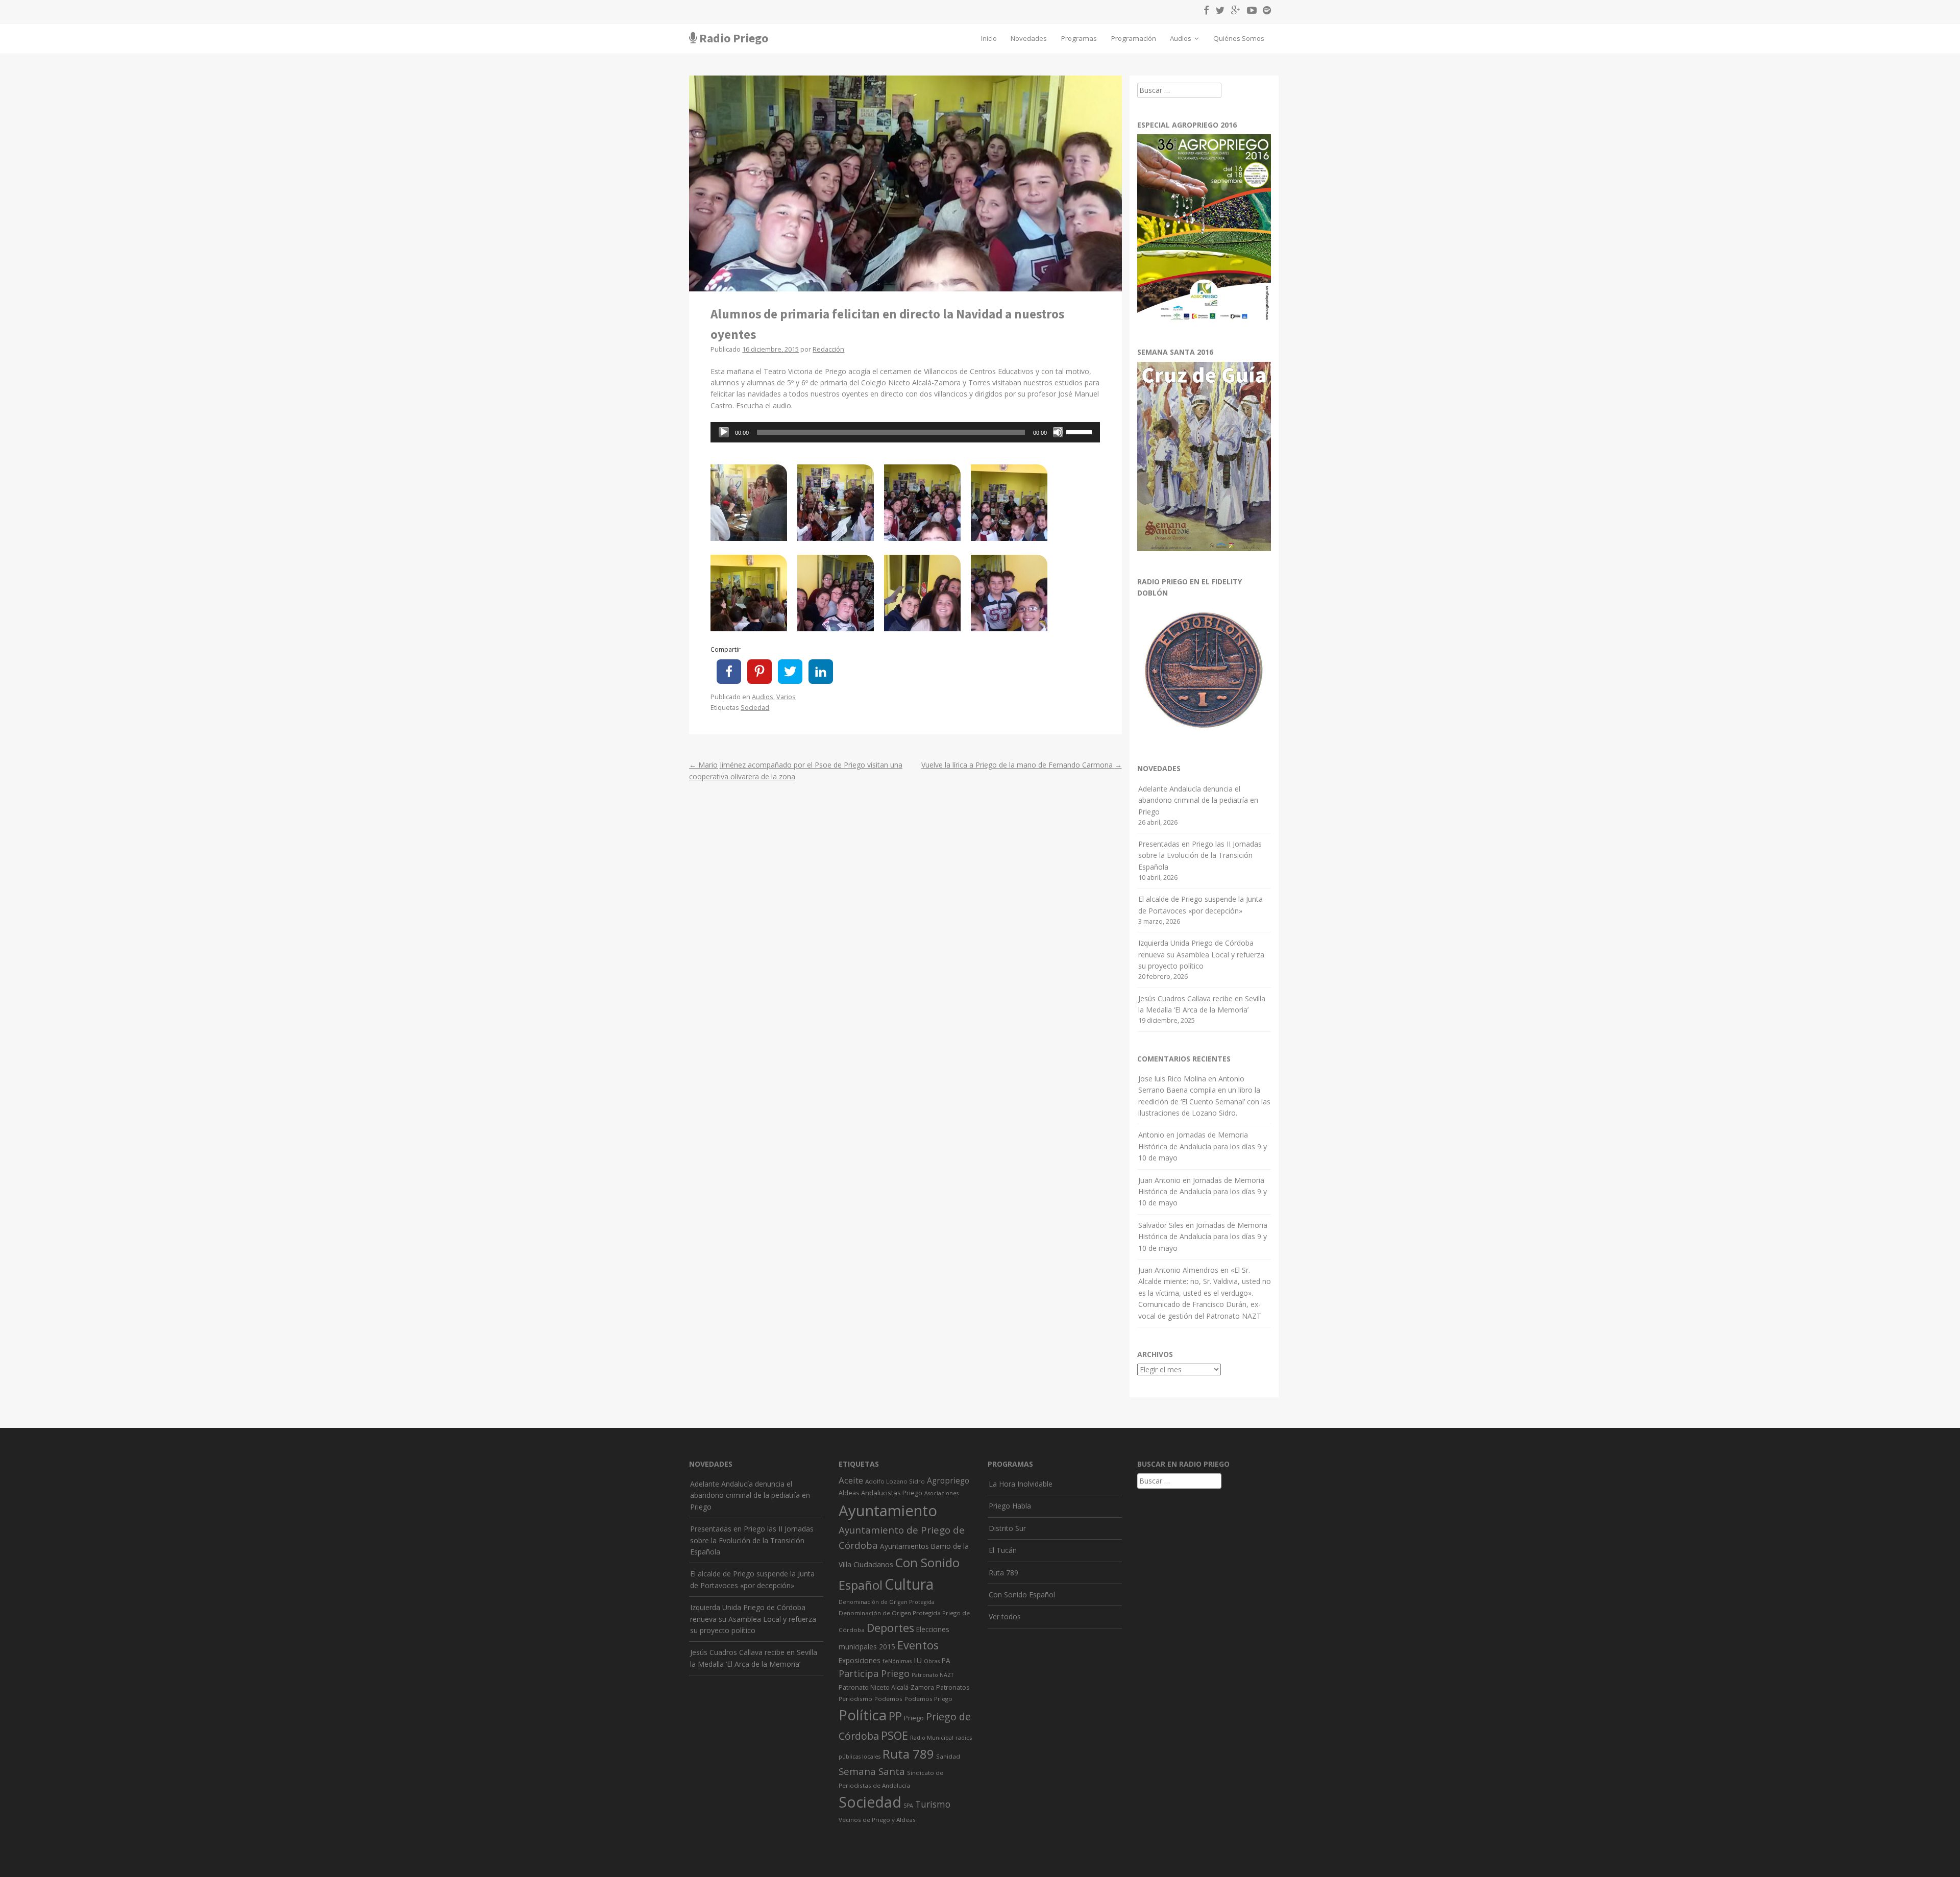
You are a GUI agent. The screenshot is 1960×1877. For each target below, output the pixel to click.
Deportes (890, 1628)
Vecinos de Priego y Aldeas (877, 1820)
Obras (932, 1661)
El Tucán (1003, 1550)
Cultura (909, 1584)
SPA (908, 1806)
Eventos (918, 1645)
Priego (914, 1718)
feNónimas (897, 1661)
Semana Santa (872, 1771)
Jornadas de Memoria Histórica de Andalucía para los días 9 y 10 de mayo (1203, 1146)
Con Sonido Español (1022, 1595)
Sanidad (948, 1756)
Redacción (828, 349)
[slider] (1081, 431)
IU (918, 1660)
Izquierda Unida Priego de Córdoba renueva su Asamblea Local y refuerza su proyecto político (1201, 954)
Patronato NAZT (933, 1675)
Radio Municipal (932, 1738)
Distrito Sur (1007, 1528)
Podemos (888, 1699)
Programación (1134, 38)
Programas (1079, 38)
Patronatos (953, 1687)
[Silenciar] (1058, 432)
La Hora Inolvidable (1021, 1484)
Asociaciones (941, 1493)
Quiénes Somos (1239, 38)
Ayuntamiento (888, 1511)
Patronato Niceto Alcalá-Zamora (886, 1687)
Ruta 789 (908, 1754)
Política (863, 1715)
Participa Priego (874, 1673)
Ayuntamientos (904, 1546)
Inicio (989, 38)
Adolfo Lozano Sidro (895, 1481)
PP (895, 1716)
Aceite (851, 1480)
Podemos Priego (928, 1699)
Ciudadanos (873, 1564)
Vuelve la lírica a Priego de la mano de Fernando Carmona (1022, 765)
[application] (905, 432)
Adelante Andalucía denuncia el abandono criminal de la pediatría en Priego (1198, 800)
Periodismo (855, 1699)
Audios (1181, 38)
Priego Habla (1010, 1506)
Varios (786, 697)
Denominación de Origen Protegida (887, 1602)
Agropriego (948, 1480)
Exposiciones (860, 1660)
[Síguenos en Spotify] (1265, 12)
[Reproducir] (724, 432)
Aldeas (849, 1493)
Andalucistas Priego (892, 1493)
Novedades (1029, 38)
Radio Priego (734, 38)
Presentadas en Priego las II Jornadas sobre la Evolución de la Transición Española (1200, 855)
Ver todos (1005, 1616)
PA (946, 1660)
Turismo (933, 1804)
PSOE (895, 1735)
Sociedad (755, 708)
